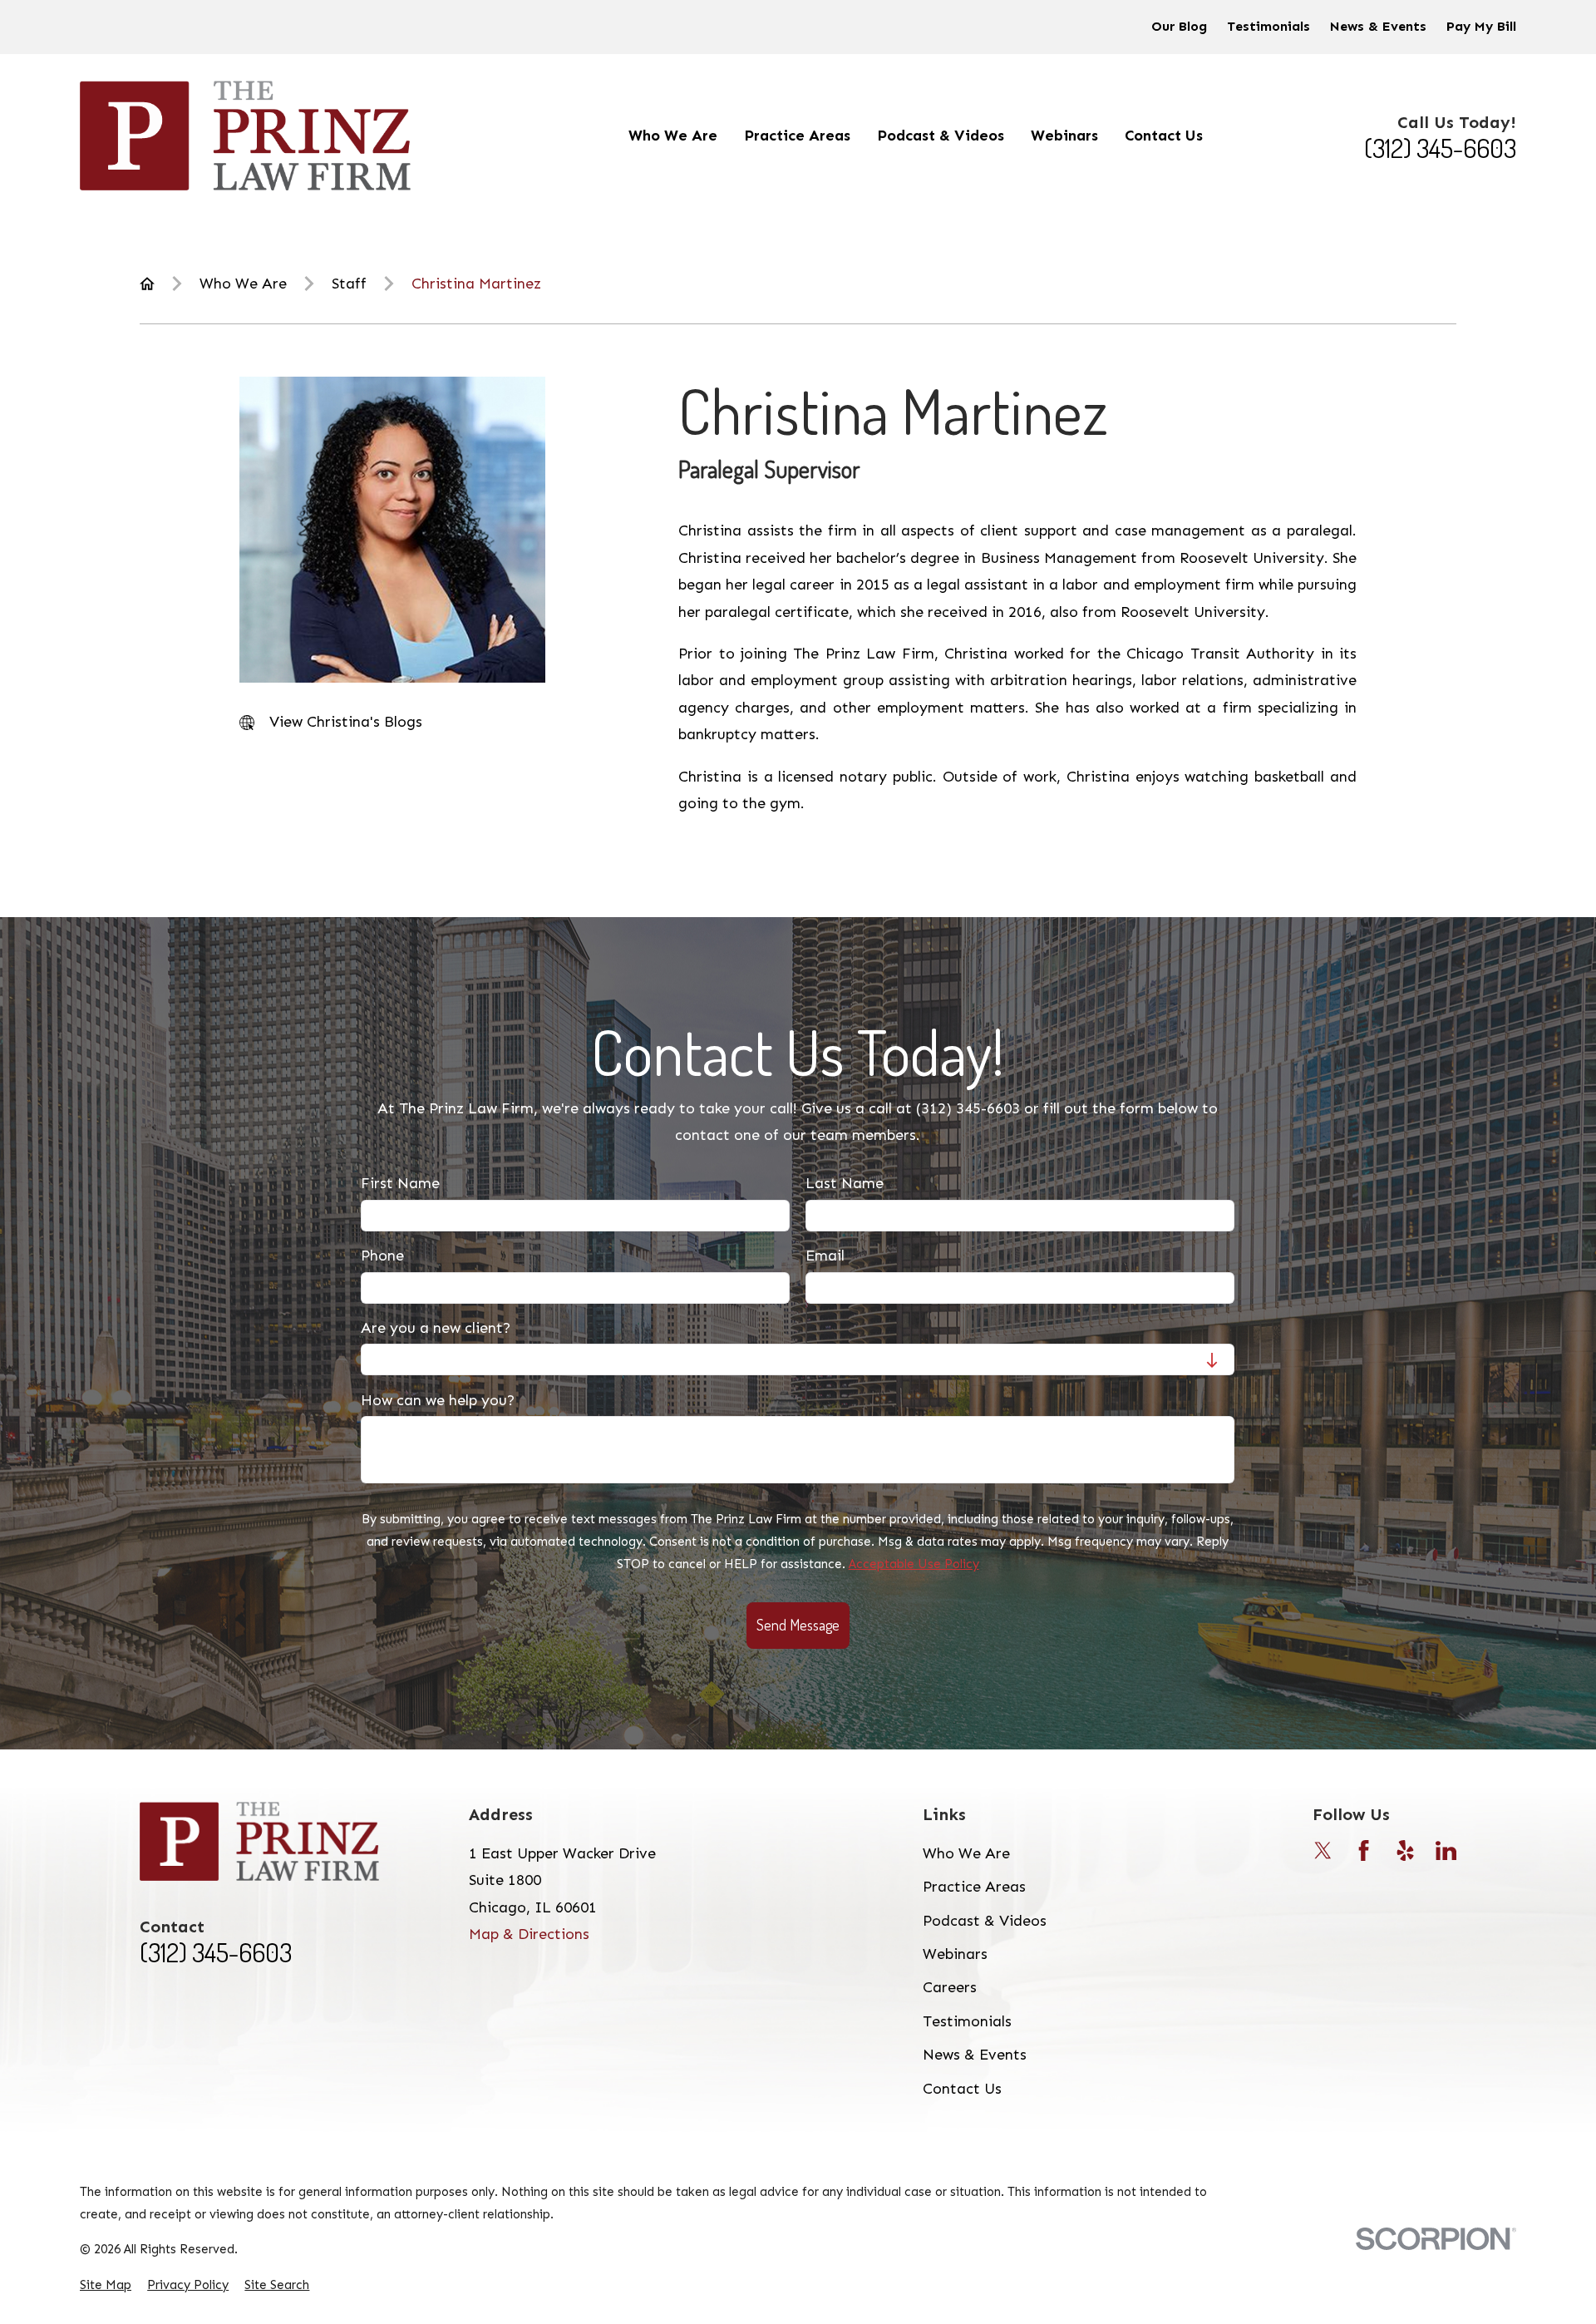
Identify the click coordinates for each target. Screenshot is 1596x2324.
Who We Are (966, 1853)
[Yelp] (1405, 1850)
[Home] (245, 136)
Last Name (845, 1184)
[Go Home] (147, 284)
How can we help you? (438, 1401)
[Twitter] (1323, 1850)
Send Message (798, 1625)
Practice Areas (974, 1887)
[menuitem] (106, 2285)
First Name (400, 1184)
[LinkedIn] (1446, 1850)
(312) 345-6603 (1440, 148)
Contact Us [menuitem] (1164, 136)
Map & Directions (529, 1934)
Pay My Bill (1481, 26)
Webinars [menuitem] (1064, 136)
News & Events (1378, 26)
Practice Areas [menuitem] (797, 136)
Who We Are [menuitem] (673, 136)
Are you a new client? (436, 1328)
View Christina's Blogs (346, 722)
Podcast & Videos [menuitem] (941, 136)
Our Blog (1179, 26)
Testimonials (1268, 26)
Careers (950, 1987)
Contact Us (962, 2089)
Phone (382, 1256)
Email (826, 1256)
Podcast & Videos (985, 1921)
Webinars (955, 1954)
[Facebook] (1364, 1850)
